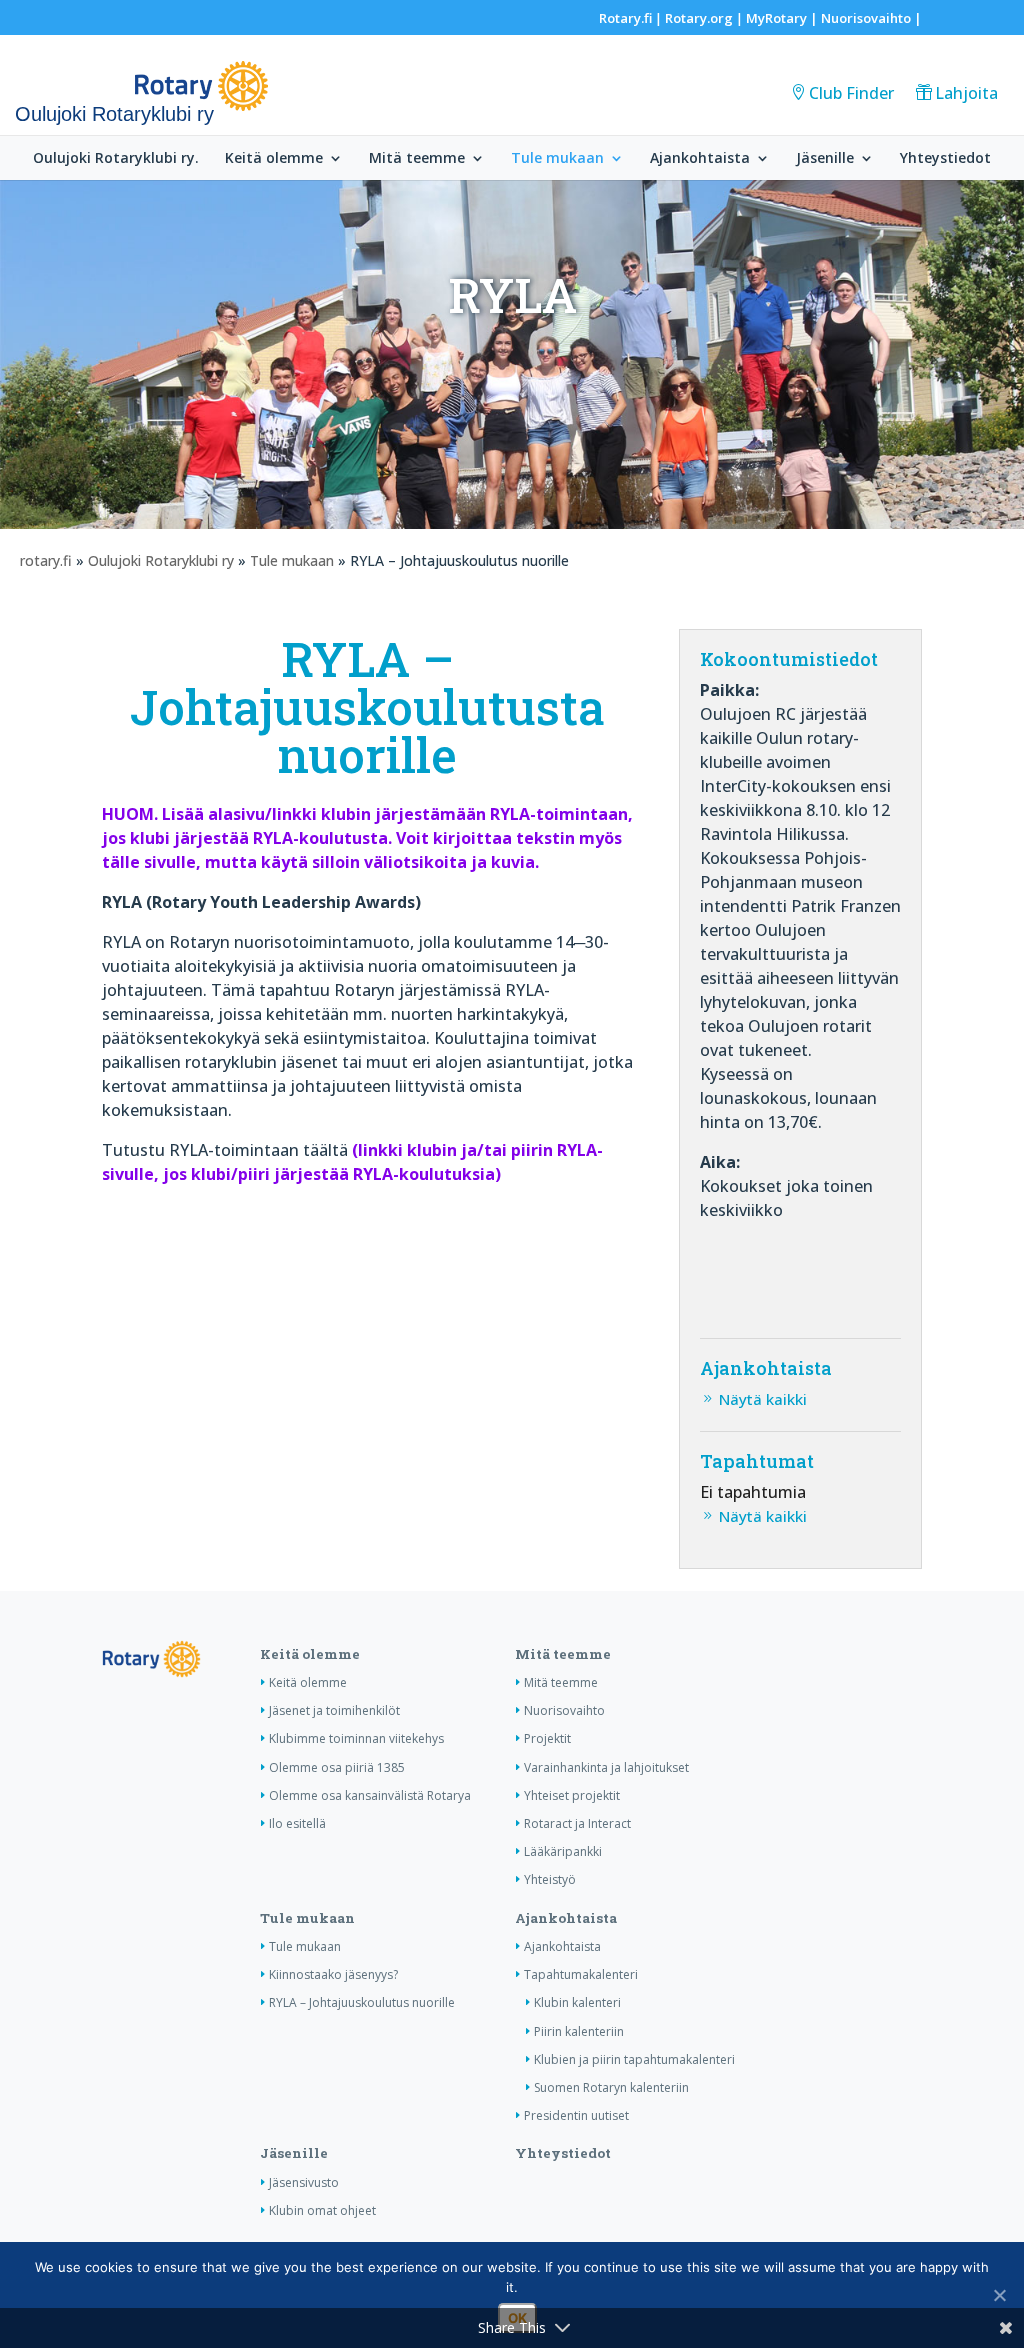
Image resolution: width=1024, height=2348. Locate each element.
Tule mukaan (557, 159)
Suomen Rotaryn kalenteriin (611, 2087)
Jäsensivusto (304, 2182)
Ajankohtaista (700, 159)
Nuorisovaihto (866, 18)
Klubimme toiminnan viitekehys (356, 1738)
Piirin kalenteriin (579, 2031)
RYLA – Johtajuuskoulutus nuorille (362, 2002)
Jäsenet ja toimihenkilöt (334, 1710)
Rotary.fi (625, 18)
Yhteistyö (550, 1879)
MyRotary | (783, 18)
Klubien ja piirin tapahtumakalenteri (634, 2059)
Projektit (547, 1738)
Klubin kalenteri (577, 2002)
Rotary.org (699, 18)
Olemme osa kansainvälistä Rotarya (370, 1795)
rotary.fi (46, 560)
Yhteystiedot (945, 159)
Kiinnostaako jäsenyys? (333, 1974)
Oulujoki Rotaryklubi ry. (116, 159)
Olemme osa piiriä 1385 (337, 1767)
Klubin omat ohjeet (322, 2210)
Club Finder (851, 93)
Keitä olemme (274, 159)
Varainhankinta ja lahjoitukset (606, 1767)
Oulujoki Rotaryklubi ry (161, 560)
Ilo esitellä (297, 1823)
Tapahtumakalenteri (581, 1974)
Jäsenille (825, 159)
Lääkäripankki (563, 1851)
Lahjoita (966, 93)
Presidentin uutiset (576, 2115)
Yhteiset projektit (572, 1795)
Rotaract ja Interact (577, 1823)
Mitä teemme (417, 159)
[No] (999, 2295)
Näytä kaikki (763, 1399)
